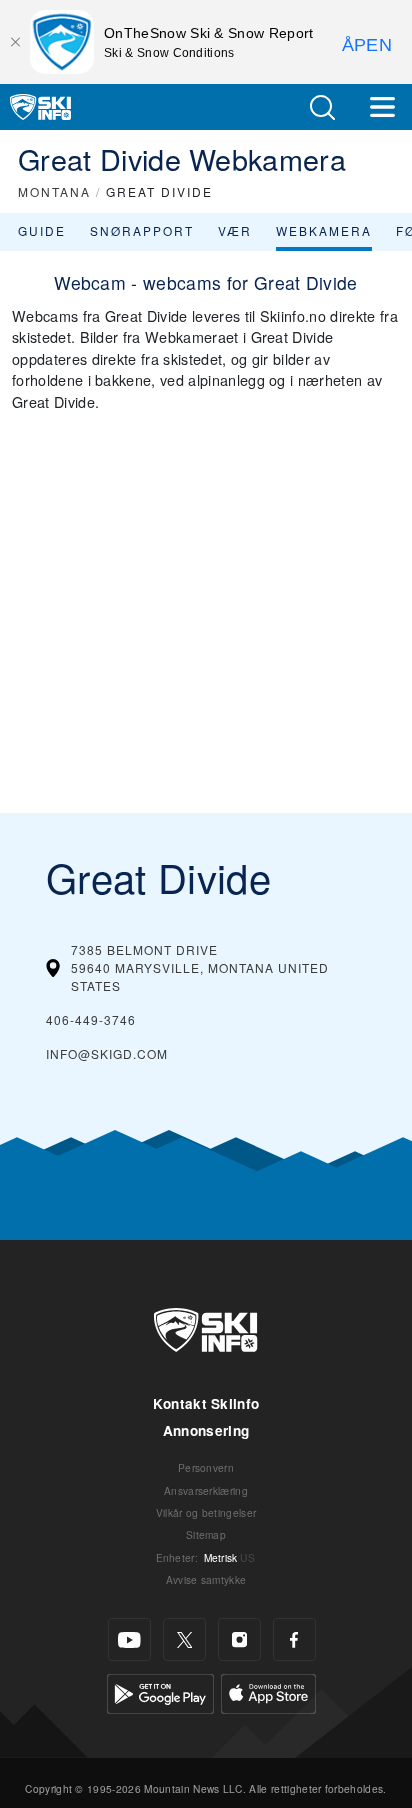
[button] (322, 107)
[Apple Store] (268, 1691)
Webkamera (324, 230)
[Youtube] (129, 1639)
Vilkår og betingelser (206, 1512)
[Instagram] (239, 1639)
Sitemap (206, 1534)
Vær (235, 230)
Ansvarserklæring (206, 1490)
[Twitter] (184, 1639)
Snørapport (142, 230)
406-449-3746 (91, 1019)
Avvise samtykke (206, 1579)
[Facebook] (294, 1639)
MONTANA (54, 191)
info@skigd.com (107, 1053)
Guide (42, 230)
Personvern (206, 1467)
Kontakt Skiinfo (206, 1403)
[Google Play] (160, 1691)
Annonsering (206, 1430)
